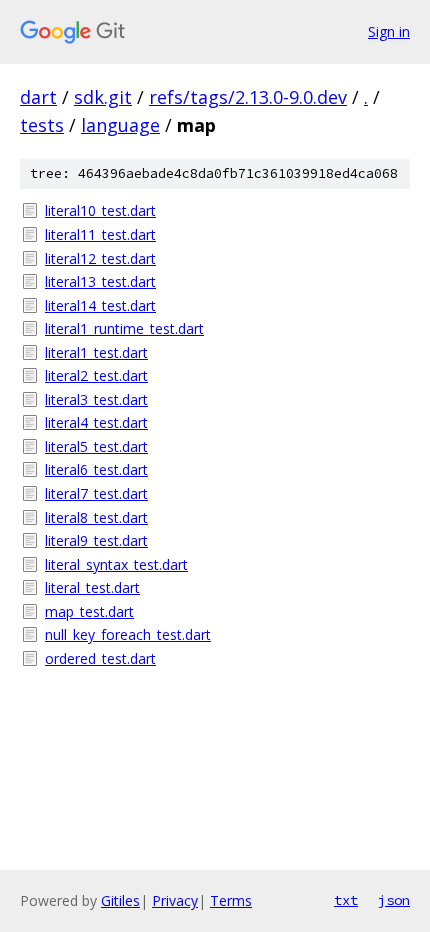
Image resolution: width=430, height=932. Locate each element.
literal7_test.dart (96, 493)
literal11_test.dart (100, 234)
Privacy (175, 900)
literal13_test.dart (100, 281)
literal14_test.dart (100, 305)
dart (38, 97)
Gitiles (120, 900)
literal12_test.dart (100, 258)
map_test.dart (89, 611)
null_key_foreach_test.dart (128, 634)
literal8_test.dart (96, 517)
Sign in (389, 31)
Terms (231, 900)
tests (42, 125)
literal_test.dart (92, 587)
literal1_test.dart (96, 352)
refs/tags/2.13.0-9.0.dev (248, 97)
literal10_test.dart (100, 210)
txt (346, 900)
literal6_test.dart (96, 469)
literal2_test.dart (96, 375)
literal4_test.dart (96, 422)
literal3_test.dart (96, 399)
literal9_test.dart (96, 540)
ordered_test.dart (100, 658)
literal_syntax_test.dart (116, 564)
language (120, 125)
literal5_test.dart (96, 446)
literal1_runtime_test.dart (124, 328)
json (394, 900)
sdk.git (103, 97)
